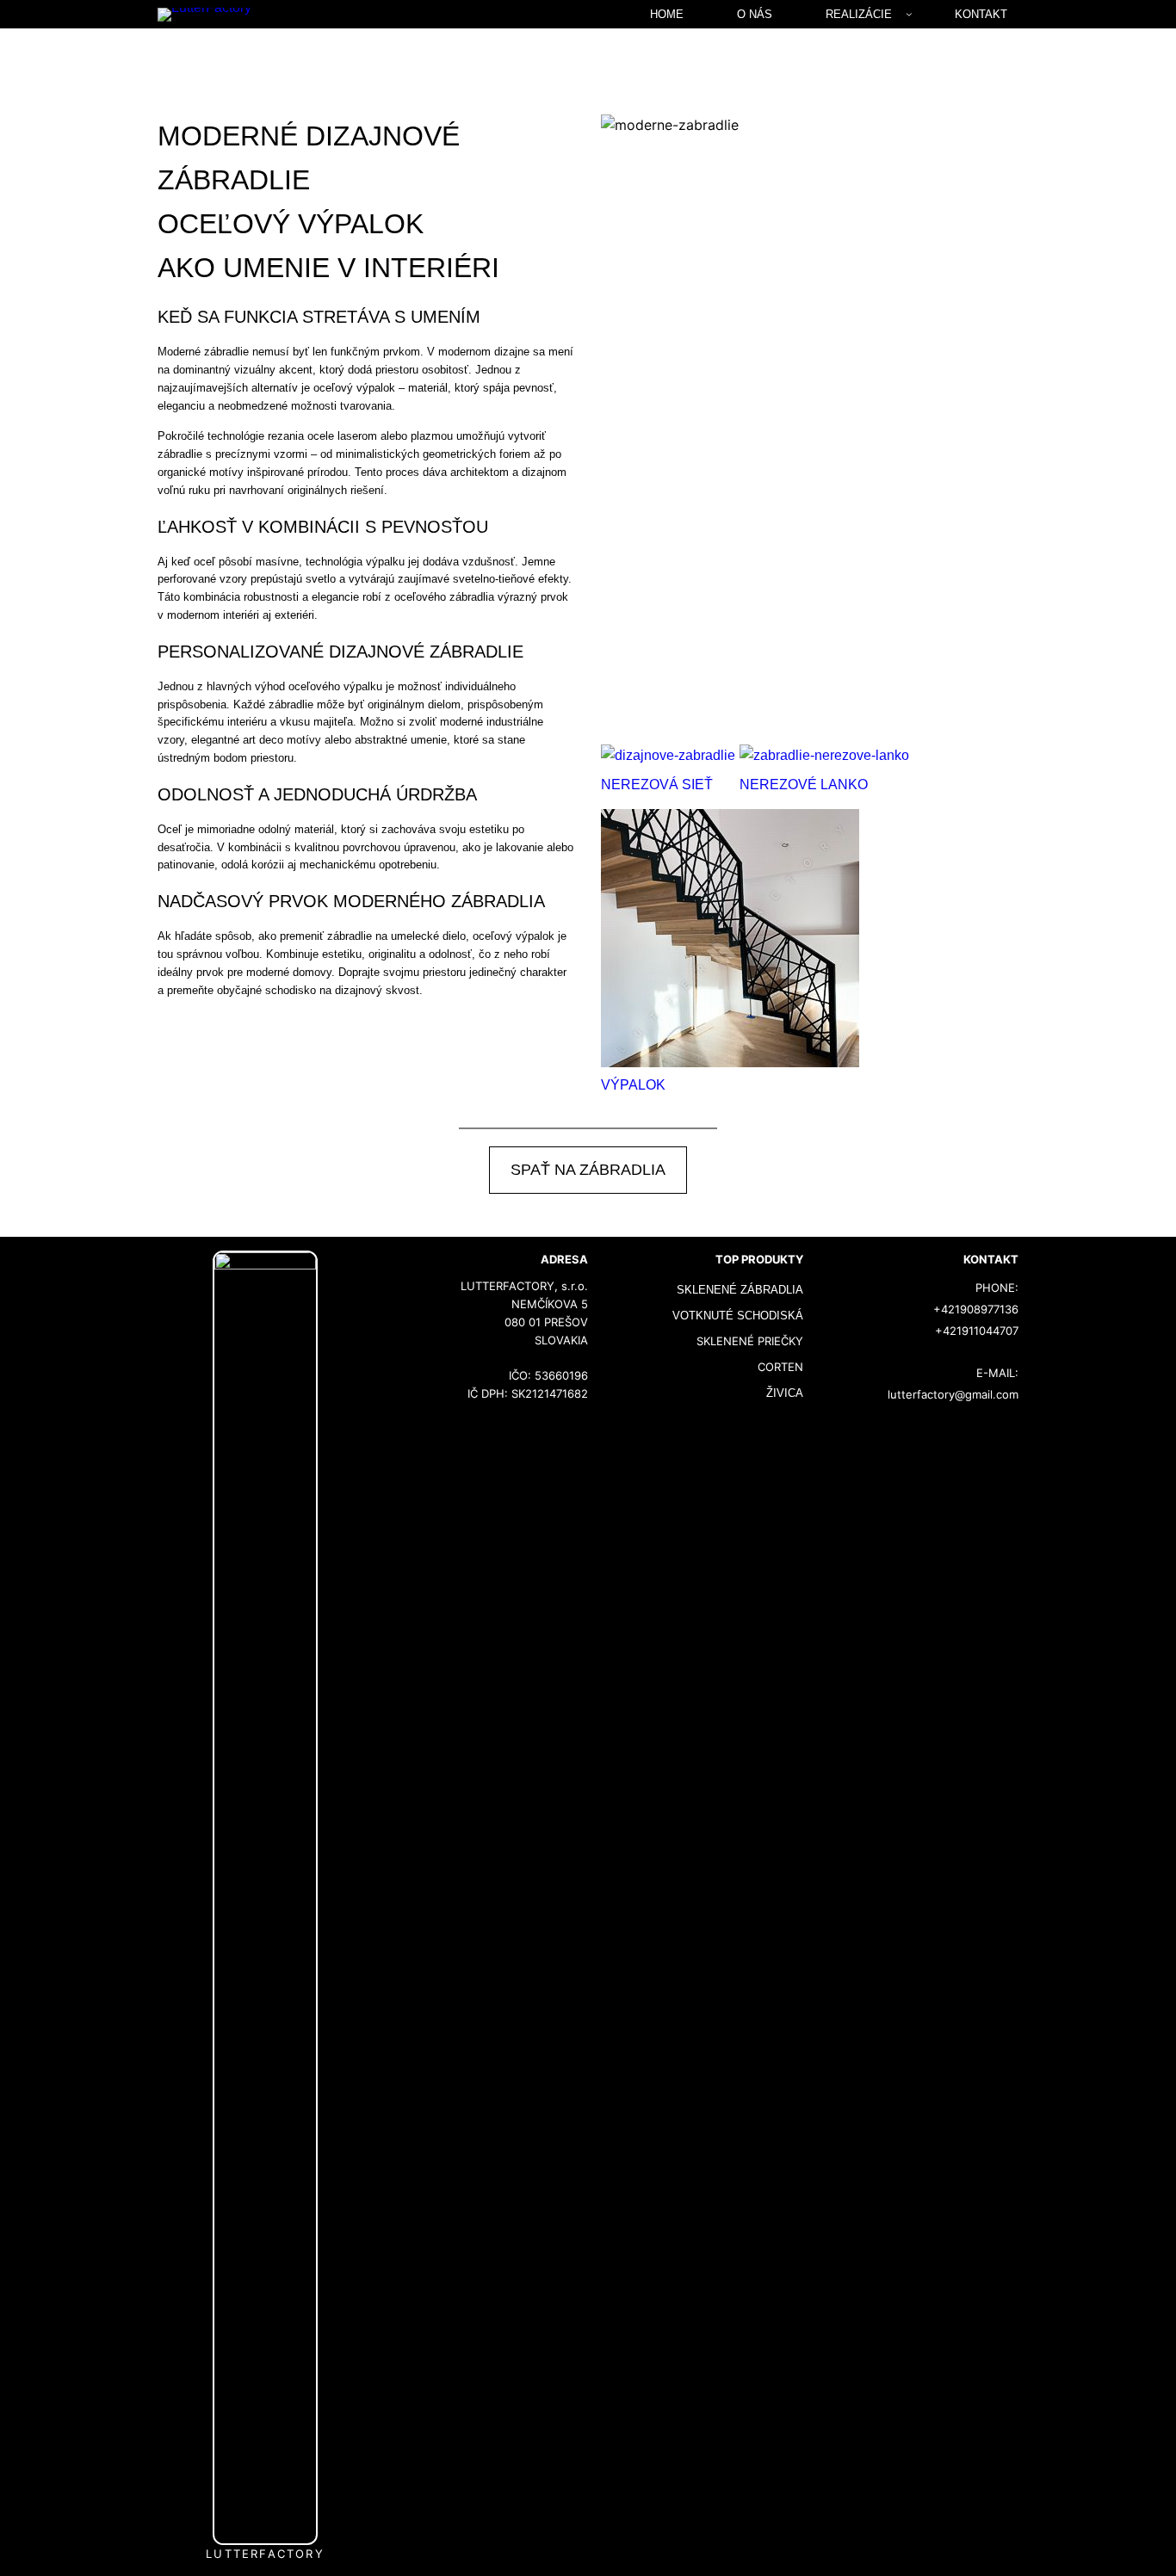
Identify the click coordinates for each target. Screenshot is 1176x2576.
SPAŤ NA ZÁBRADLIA (588, 1170)
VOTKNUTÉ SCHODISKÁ (738, 1316)
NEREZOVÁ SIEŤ (657, 785)
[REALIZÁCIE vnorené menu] (909, 14)
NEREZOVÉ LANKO (804, 785)
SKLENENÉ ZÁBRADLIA (740, 1290)
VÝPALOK (633, 1085)
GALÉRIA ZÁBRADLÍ (810, 158)
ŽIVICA (785, 1393)
